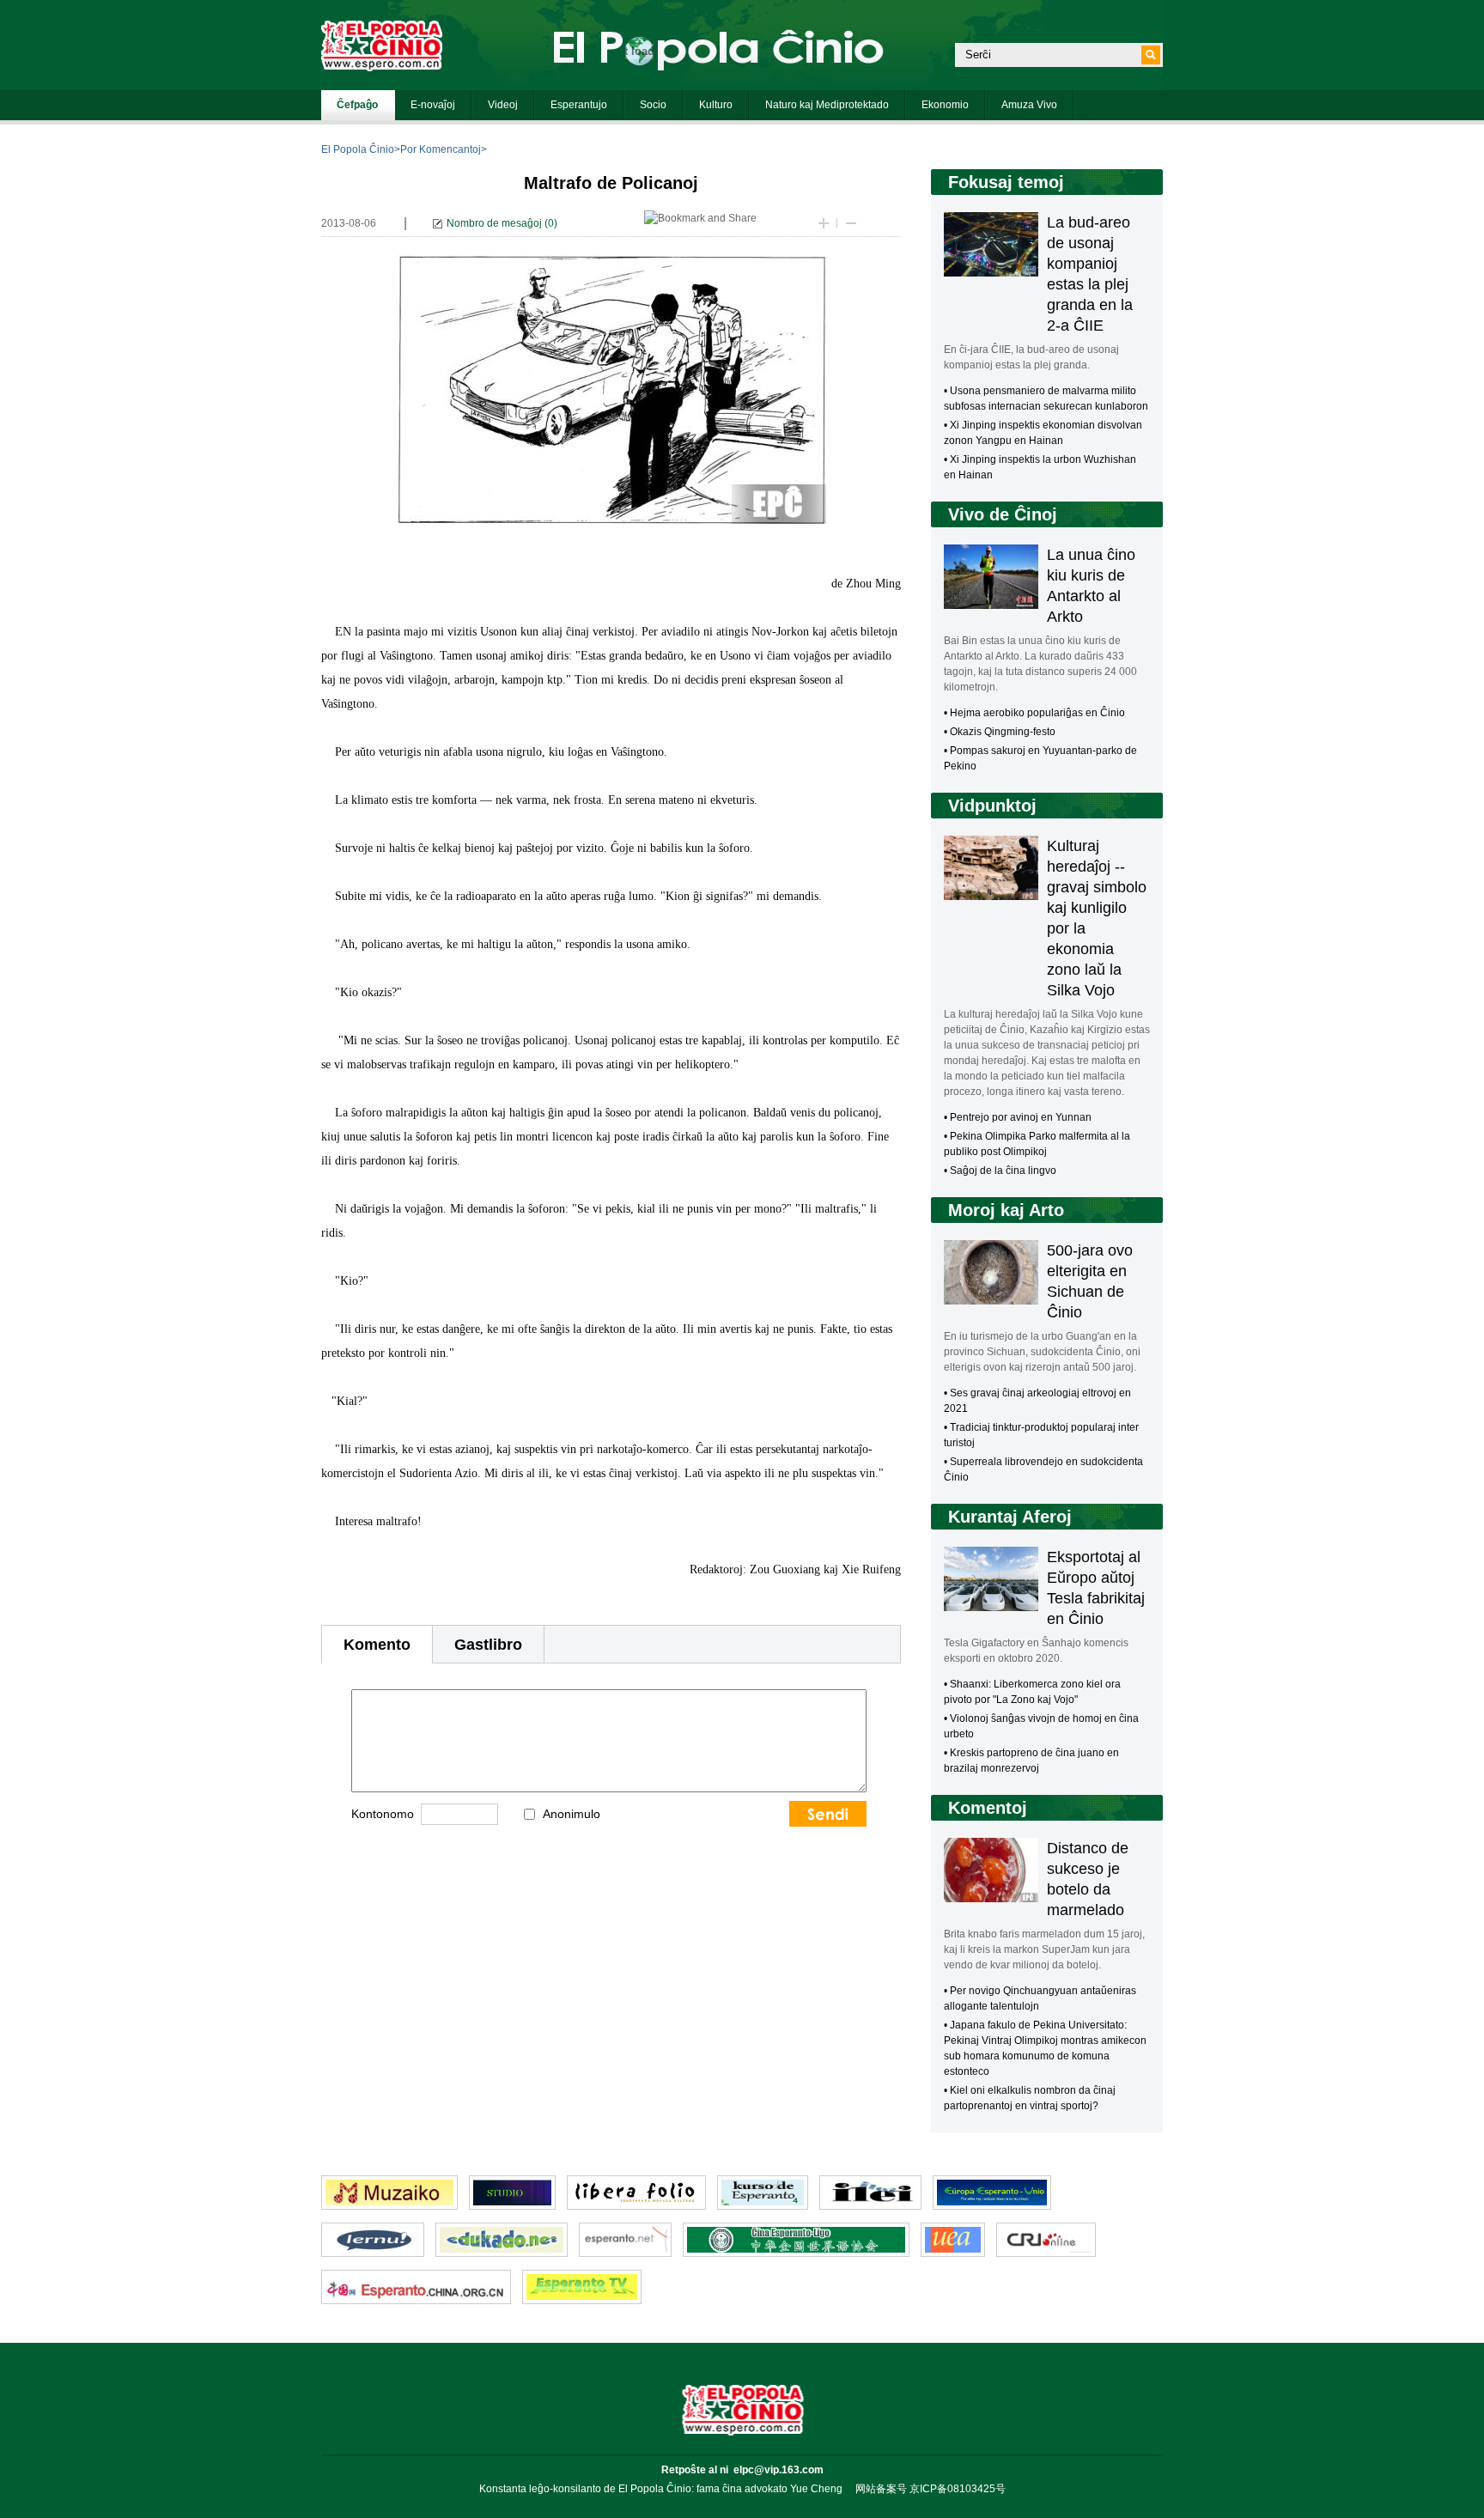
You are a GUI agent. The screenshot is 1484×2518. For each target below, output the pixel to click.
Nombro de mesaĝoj (494, 223)
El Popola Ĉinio (358, 149)
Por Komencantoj (441, 149)
